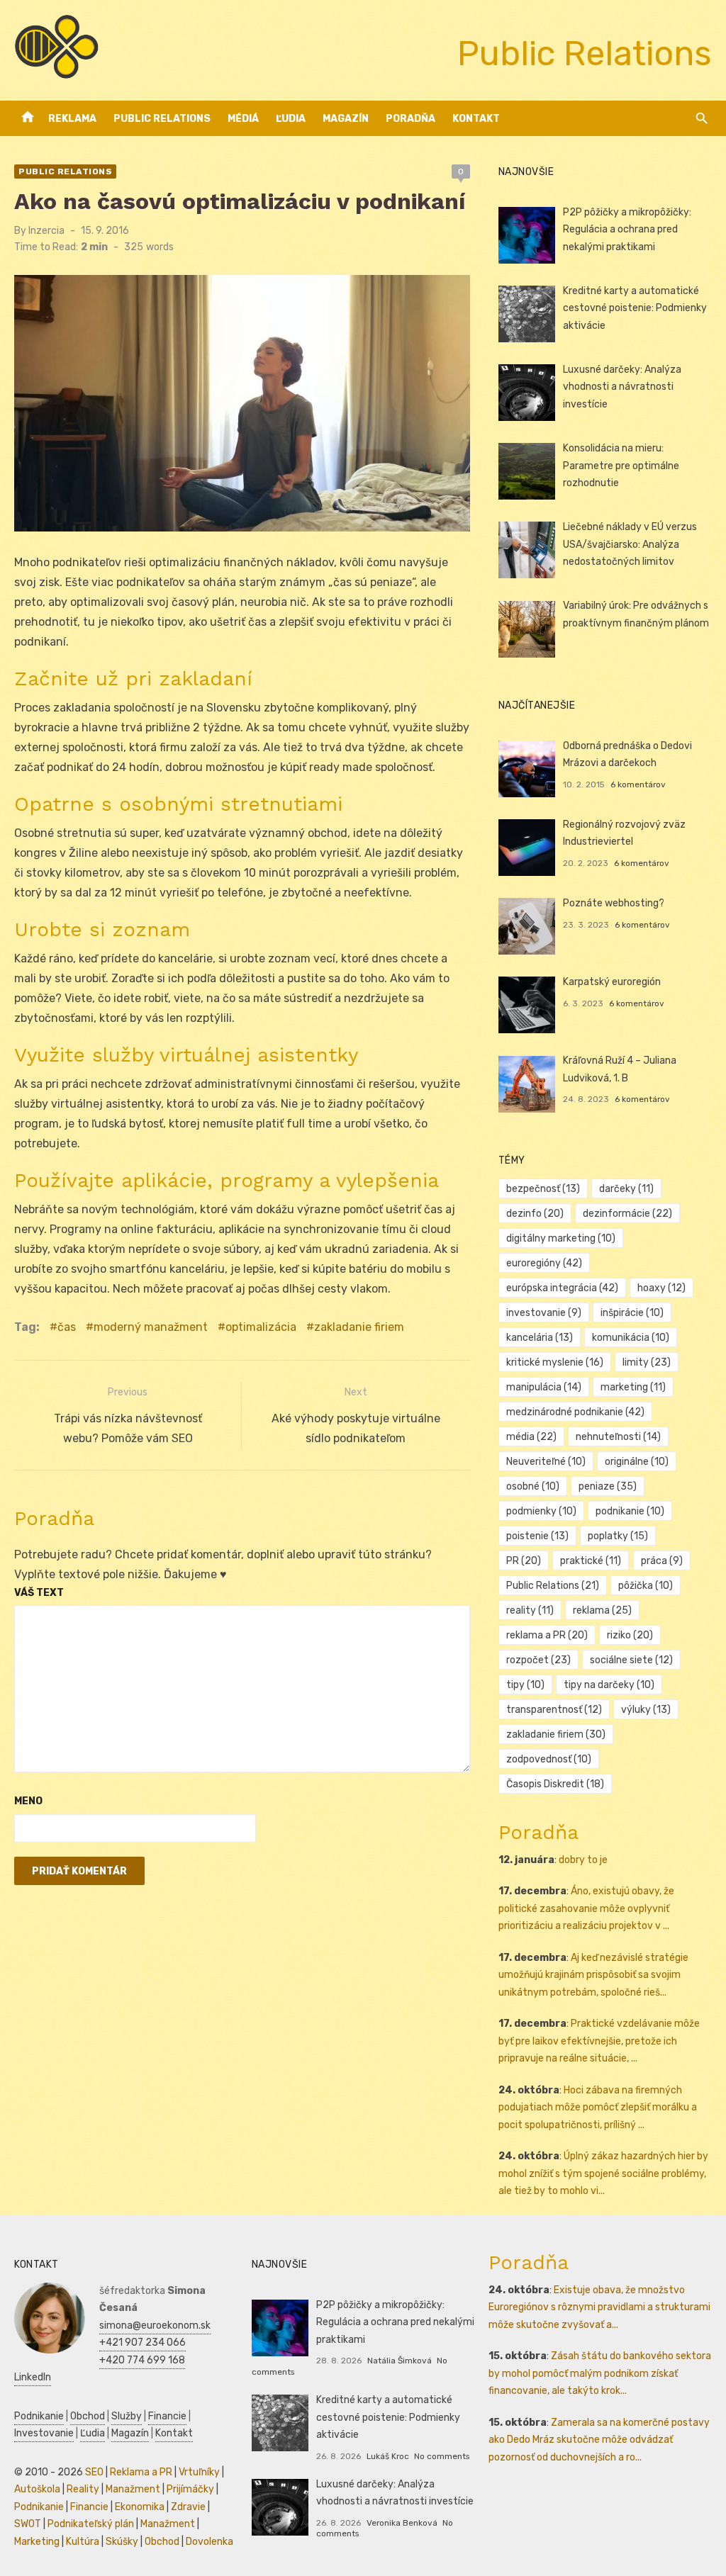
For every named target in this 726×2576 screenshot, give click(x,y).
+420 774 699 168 (142, 2360)
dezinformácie (627, 1214)
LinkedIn (33, 2377)
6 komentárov (638, 784)
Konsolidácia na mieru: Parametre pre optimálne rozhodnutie (621, 466)
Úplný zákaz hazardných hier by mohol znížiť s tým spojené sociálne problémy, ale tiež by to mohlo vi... (603, 2173)
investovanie (544, 1313)
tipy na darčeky (609, 1685)
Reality (83, 2489)
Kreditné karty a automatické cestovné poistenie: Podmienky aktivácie (635, 308)
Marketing (37, 2542)
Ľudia (291, 119)
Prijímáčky (190, 2489)
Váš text (39, 1593)
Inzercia (46, 231)
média (531, 1437)
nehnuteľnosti (618, 1437)
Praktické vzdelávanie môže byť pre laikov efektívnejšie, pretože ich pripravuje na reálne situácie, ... (599, 2041)
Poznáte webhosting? (614, 903)
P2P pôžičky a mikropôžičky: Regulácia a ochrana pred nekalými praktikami (627, 230)
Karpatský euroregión (612, 982)
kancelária (540, 1338)
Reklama (72, 119)
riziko (630, 1635)
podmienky (541, 1511)
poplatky (618, 1536)
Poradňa (411, 119)
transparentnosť (554, 1710)
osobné (533, 1486)
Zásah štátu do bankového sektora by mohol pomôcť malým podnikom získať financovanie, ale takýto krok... (600, 2373)
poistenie (537, 1536)
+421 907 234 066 (143, 2342)
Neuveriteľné (546, 1462)
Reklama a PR (141, 2472)
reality (530, 1610)
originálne (637, 1462)
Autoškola (37, 2489)
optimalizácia (261, 1327)
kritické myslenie (555, 1362)
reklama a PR (547, 1635)
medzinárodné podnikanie (575, 1412)
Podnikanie (39, 2416)
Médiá (243, 119)
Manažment (133, 2489)
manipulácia (544, 1387)
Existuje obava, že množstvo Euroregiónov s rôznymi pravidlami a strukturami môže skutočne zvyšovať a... (599, 2307)
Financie (167, 2416)
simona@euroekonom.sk (155, 2325)
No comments (442, 2456)
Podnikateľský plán (91, 2524)
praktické (591, 1561)
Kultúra (83, 2542)
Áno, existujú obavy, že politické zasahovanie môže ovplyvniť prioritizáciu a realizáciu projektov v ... (586, 1908)
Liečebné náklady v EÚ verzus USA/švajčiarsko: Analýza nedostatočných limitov (630, 544)
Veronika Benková (402, 2523)
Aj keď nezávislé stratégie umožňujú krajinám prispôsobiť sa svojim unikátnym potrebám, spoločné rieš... (593, 1975)
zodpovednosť (549, 1759)
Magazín (346, 119)
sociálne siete (631, 1660)
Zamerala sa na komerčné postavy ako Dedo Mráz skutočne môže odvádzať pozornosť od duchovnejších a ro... (599, 2440)
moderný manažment (151, 1327)
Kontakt (476, 119)
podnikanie (630, 1511)
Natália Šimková (400, 2361)
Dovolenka (210, 2542)
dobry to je (583, 1860)
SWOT (28, 2524)
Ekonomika (140, 2507)
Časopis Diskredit (555, 1784)
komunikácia (631, 1338)
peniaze (608, 1486)
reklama (602, 1610)
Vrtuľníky (199, 2472)
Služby (127, 2416)
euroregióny (544, 1263)
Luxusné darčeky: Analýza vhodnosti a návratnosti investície (622, 387)
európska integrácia (562, 1288)
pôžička (646, 1586)
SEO (94, 2472)
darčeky (626, 1189)
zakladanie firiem (359, 1327)
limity (647, 1362)
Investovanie (44, 2433)
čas (67, 1327)
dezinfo (535, 1214)
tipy (525, 1685)
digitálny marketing (561, 1238)
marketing (633, 1387)
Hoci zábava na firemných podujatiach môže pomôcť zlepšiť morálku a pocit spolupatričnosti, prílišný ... (598, 2108)
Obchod (88, 2416)
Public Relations (162, 119)
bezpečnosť (543, 1189)
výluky (646, 1710)
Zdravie (188, 2507)
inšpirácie (632, 1313)
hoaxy (661, 1288)
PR (524, 1561)
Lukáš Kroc (388, 2456)
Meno (28, 1801)
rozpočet (538, 1660)
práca (662, 1561)
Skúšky (122, 2542)
